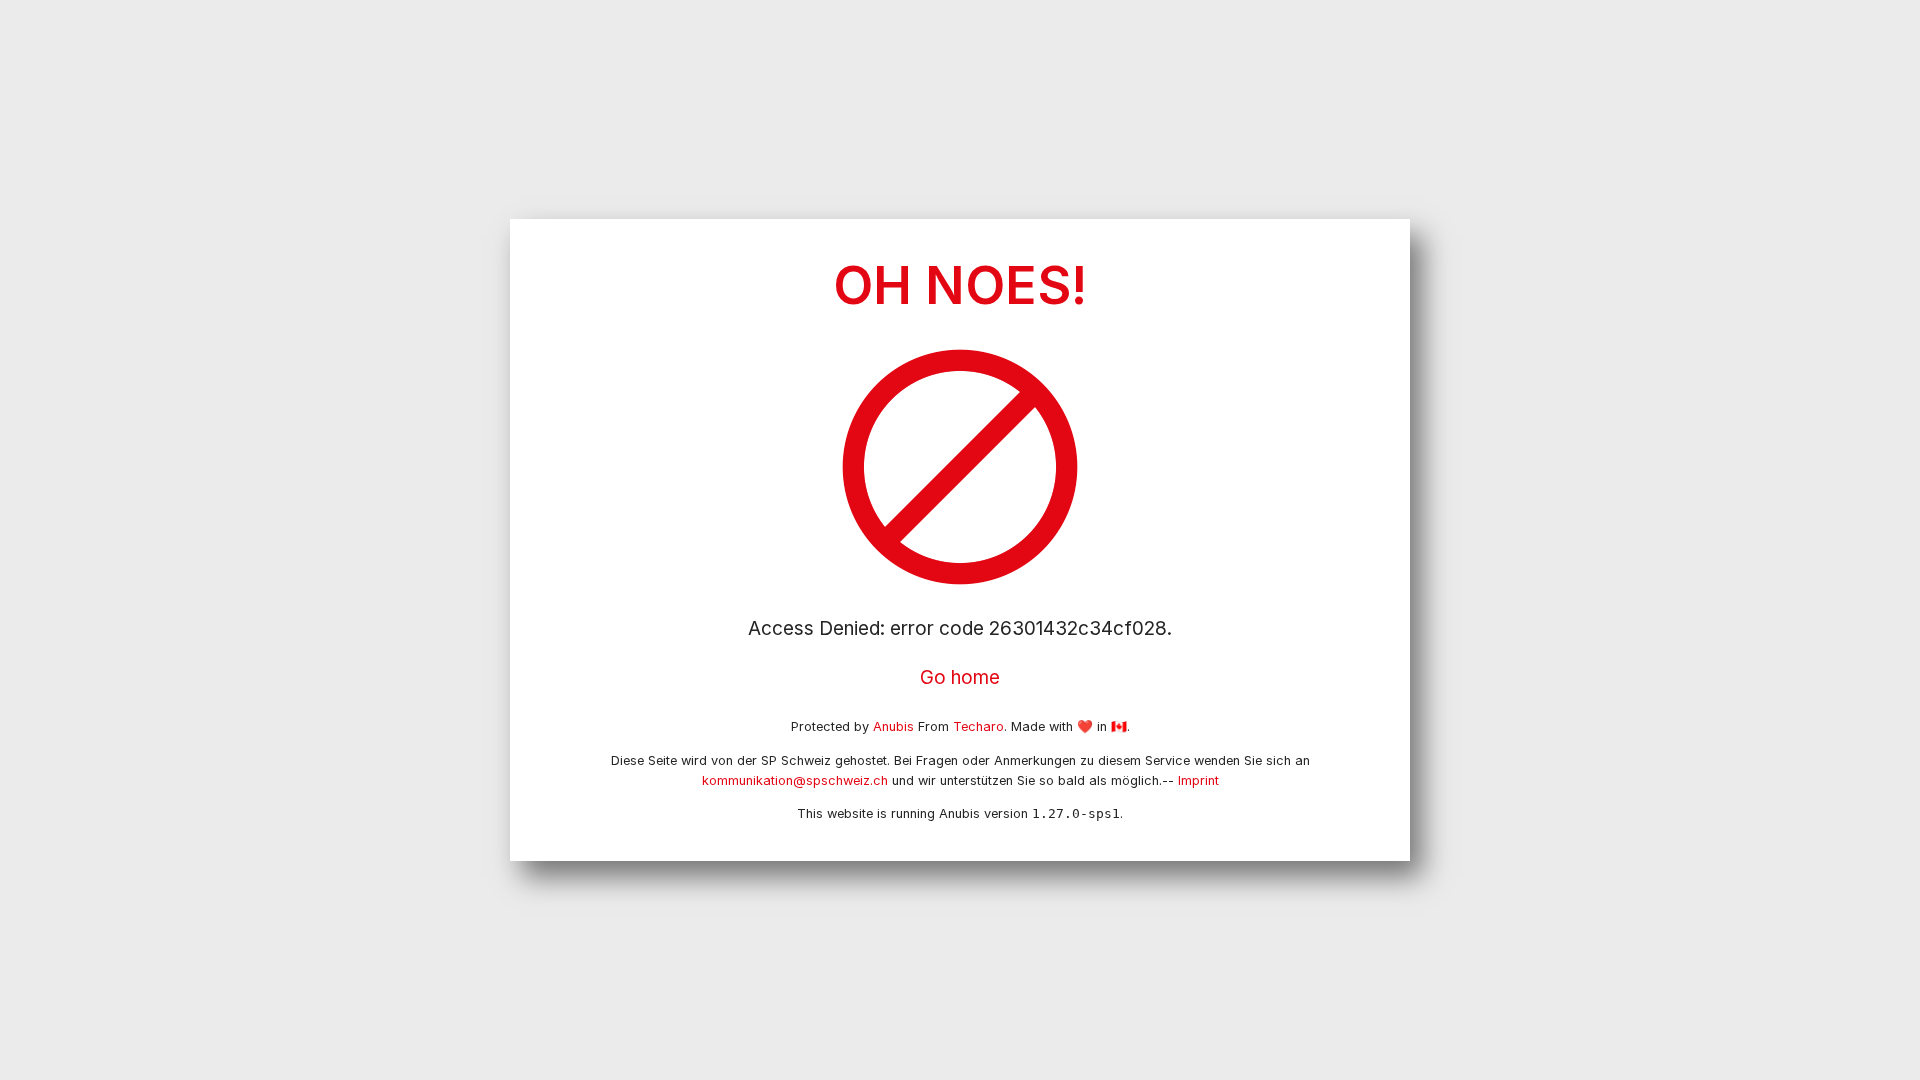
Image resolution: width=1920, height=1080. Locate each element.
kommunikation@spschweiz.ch (795, 780)
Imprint (1198, 780)
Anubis (893, 726)
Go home (960, 677)
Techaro (978, 726)
